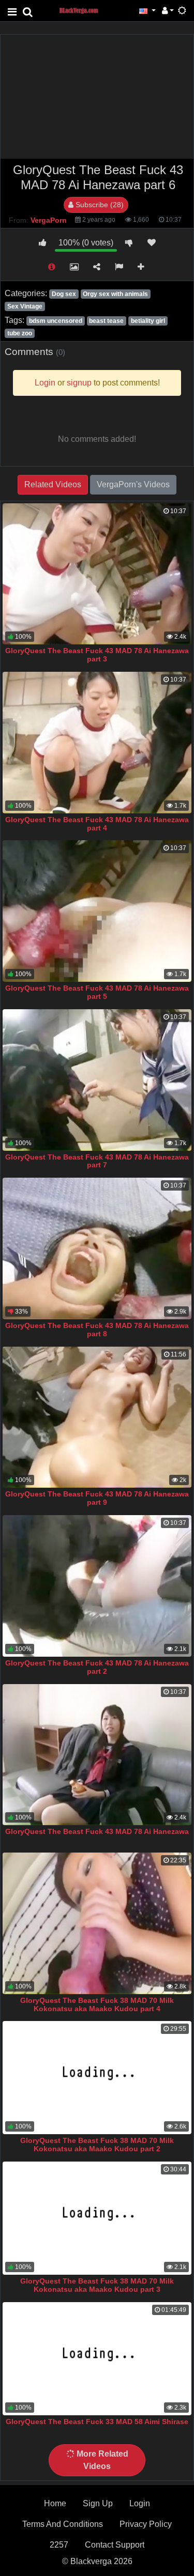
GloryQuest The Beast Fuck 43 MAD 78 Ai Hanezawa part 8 (97, 1330)
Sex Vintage (25, 306)
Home (55, 2503)
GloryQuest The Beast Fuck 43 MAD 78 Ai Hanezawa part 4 (97, 824)
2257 (59, 2545)
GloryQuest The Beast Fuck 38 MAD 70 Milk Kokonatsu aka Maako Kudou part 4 (97, 2004)
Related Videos (53, 484)
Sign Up (98, 2503)
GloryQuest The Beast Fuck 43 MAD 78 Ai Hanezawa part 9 (97, 1498)
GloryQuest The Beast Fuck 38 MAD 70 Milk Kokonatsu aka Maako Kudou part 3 (97, 2285)
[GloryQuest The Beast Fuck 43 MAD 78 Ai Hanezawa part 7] (97, 1080)
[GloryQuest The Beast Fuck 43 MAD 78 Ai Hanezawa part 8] (97, 1248)
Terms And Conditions (63, 2524)
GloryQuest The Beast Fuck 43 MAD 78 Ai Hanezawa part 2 (97, 1667)
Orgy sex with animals (115, 294)
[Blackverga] (84, 10)
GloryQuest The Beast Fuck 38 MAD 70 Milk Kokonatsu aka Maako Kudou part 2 (97, 2145)
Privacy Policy (146, 2524)
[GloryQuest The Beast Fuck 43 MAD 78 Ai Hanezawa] (97, 1755)
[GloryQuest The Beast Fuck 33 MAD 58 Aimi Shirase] (97, 2359)
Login (140, 2503)
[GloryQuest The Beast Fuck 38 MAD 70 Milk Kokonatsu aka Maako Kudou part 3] (97, 2218)
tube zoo (20, 333)
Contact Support (115, 2545)
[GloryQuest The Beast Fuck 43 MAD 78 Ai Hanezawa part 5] (97, 911)
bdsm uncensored (56, 321)
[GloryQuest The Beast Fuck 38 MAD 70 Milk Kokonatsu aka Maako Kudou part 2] (97, 2078)
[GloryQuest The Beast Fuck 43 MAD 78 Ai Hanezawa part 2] (97, 1586)
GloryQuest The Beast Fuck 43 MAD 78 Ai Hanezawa (97, 1831)
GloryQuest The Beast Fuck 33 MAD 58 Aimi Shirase (97, 2421)
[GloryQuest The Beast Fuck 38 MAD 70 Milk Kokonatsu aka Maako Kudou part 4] (97, 1923)
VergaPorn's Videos (133, 484)
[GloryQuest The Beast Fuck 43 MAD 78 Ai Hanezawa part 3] (97, 574)
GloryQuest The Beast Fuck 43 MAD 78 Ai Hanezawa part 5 (97, 992)
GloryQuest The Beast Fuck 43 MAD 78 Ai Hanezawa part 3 (97, 655)
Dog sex (64, 294)
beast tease (106, 321)
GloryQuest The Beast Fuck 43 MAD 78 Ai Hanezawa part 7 (97, 1161)
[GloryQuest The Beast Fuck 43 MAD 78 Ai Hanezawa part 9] (97, 1417)
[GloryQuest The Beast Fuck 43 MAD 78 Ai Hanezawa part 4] (97, 743)
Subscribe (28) (99, 205)
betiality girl (148, 321)
